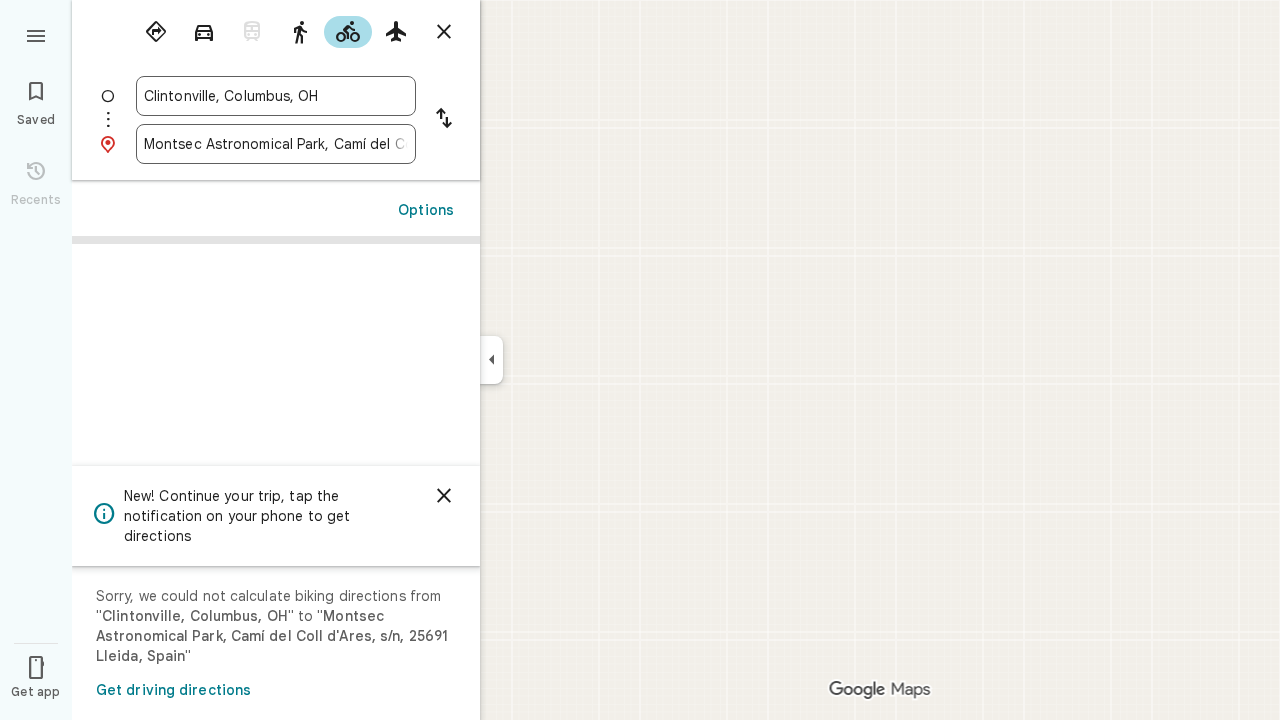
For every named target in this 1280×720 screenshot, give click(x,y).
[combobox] (276, 96)
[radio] (156, 32)
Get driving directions (173, 690)
